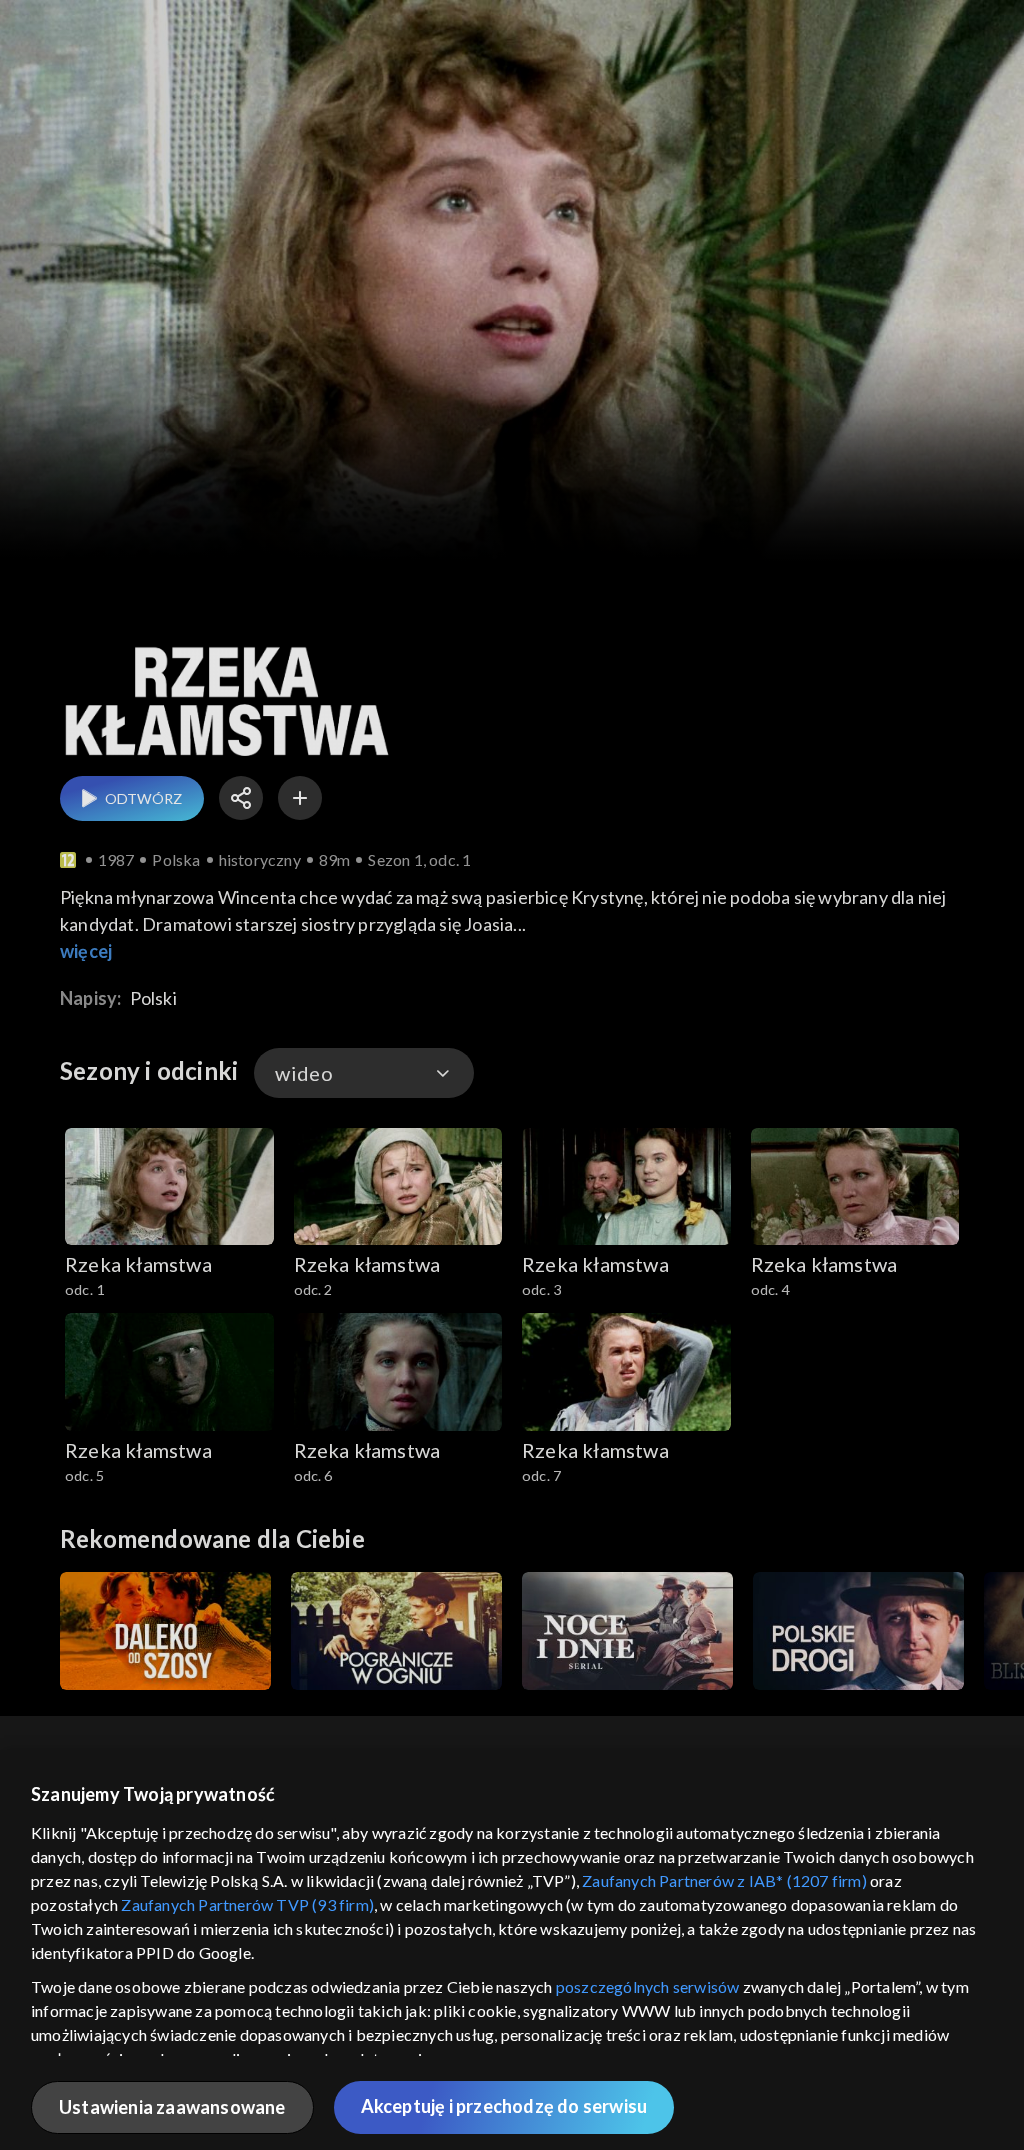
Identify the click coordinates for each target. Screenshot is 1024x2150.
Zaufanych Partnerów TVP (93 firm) (247, 1904)
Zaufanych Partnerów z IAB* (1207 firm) (724, 1880)
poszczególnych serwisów (648, 1986)
